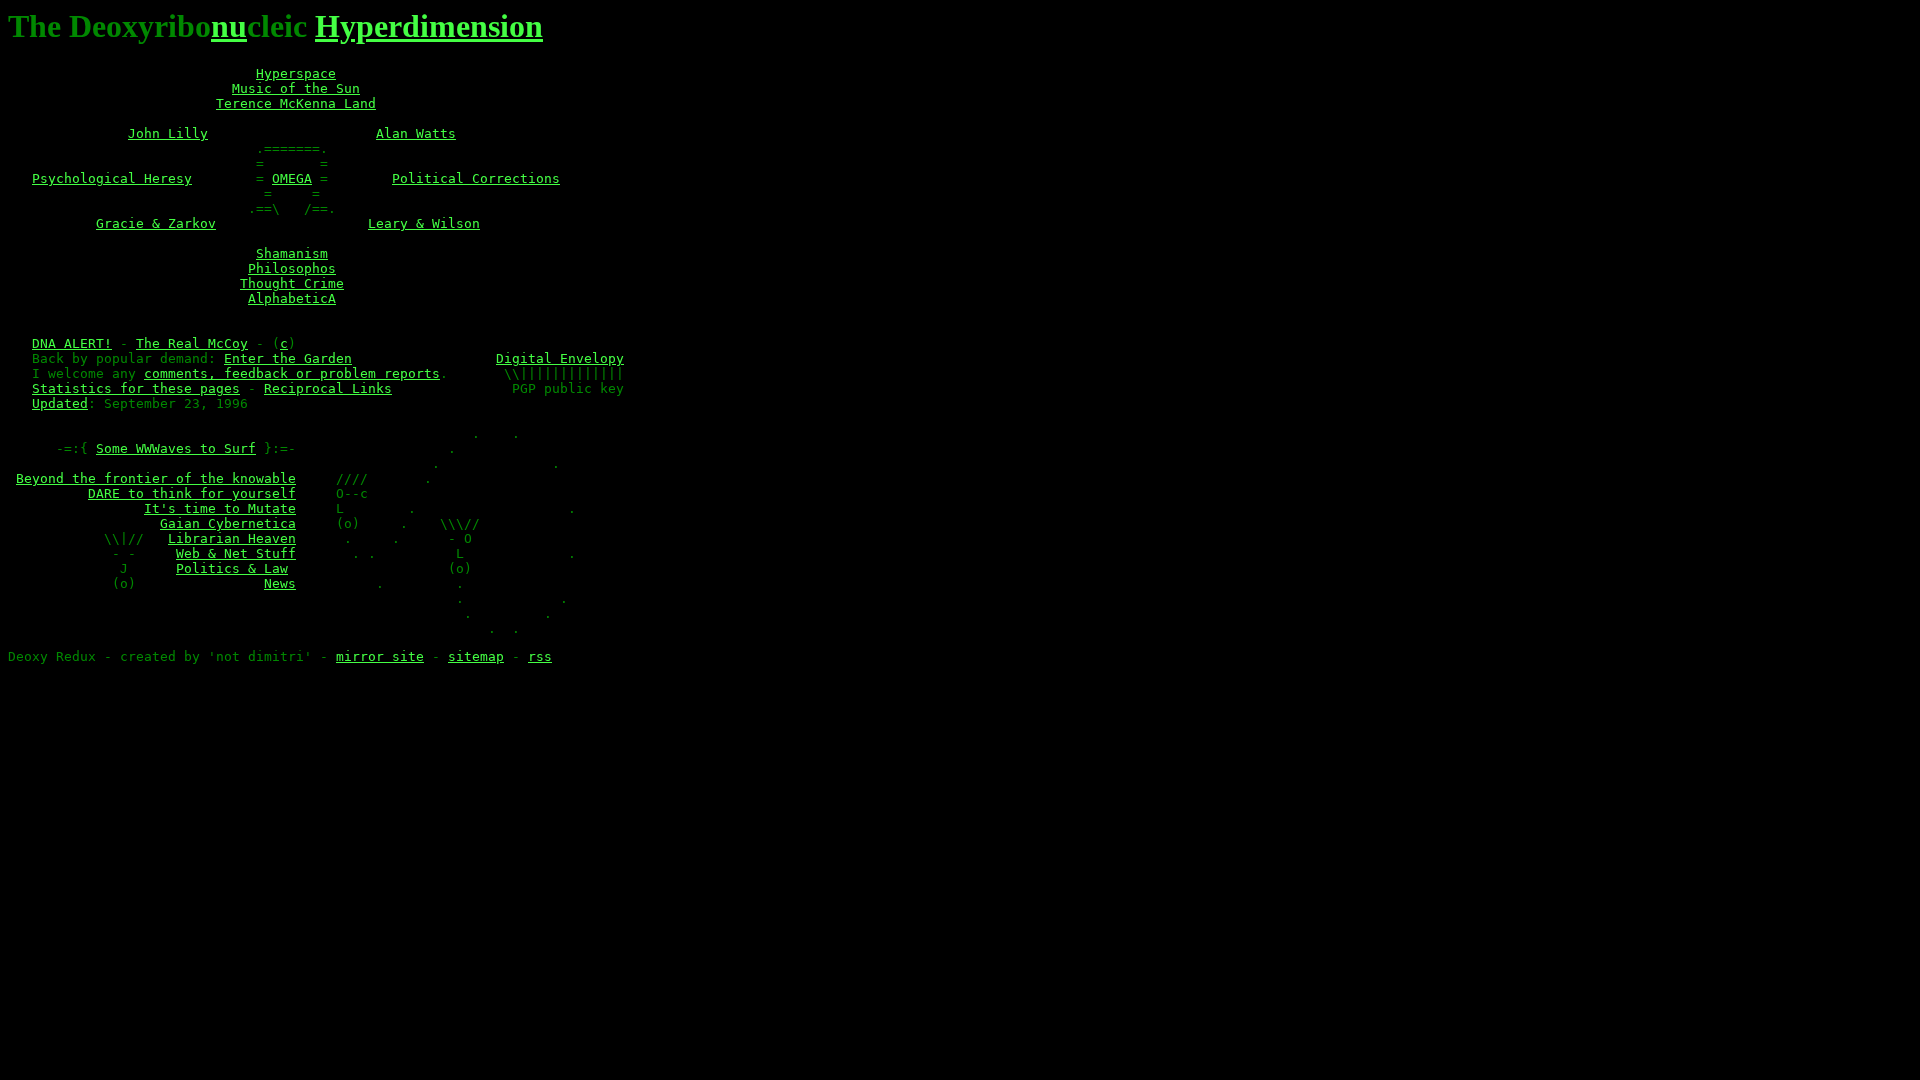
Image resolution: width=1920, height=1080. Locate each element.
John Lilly (168, 133)
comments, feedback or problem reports (292, 373)
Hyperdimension (429, 26)
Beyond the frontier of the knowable (156, 478)
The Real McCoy (192, 343)
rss (540, 656)
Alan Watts (416, 133)
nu (229, 26)
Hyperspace (296, 73)
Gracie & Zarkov (156, 223)
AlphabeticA (292, 298)
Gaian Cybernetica (228, 523)
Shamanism (292, 253)
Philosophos (292, 268)
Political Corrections (476, 178)
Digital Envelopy (560, 358)
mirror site (380, 656)
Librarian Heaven (232, 538)
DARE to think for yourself (192, 493)
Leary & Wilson (424, 223)
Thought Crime (292, 283)
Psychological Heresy (112, 178)
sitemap (476, 656)
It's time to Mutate (220, 508)
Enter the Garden (288, 358)
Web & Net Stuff (236, 553)
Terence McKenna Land (296, 103)
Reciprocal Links (328, 388)
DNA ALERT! (72, 343)
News (280, 583)
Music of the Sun (296, 88)
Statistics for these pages (136, 388)
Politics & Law (232, 568)
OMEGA (292, 178)
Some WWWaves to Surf (176, 448)
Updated (60, 403)
